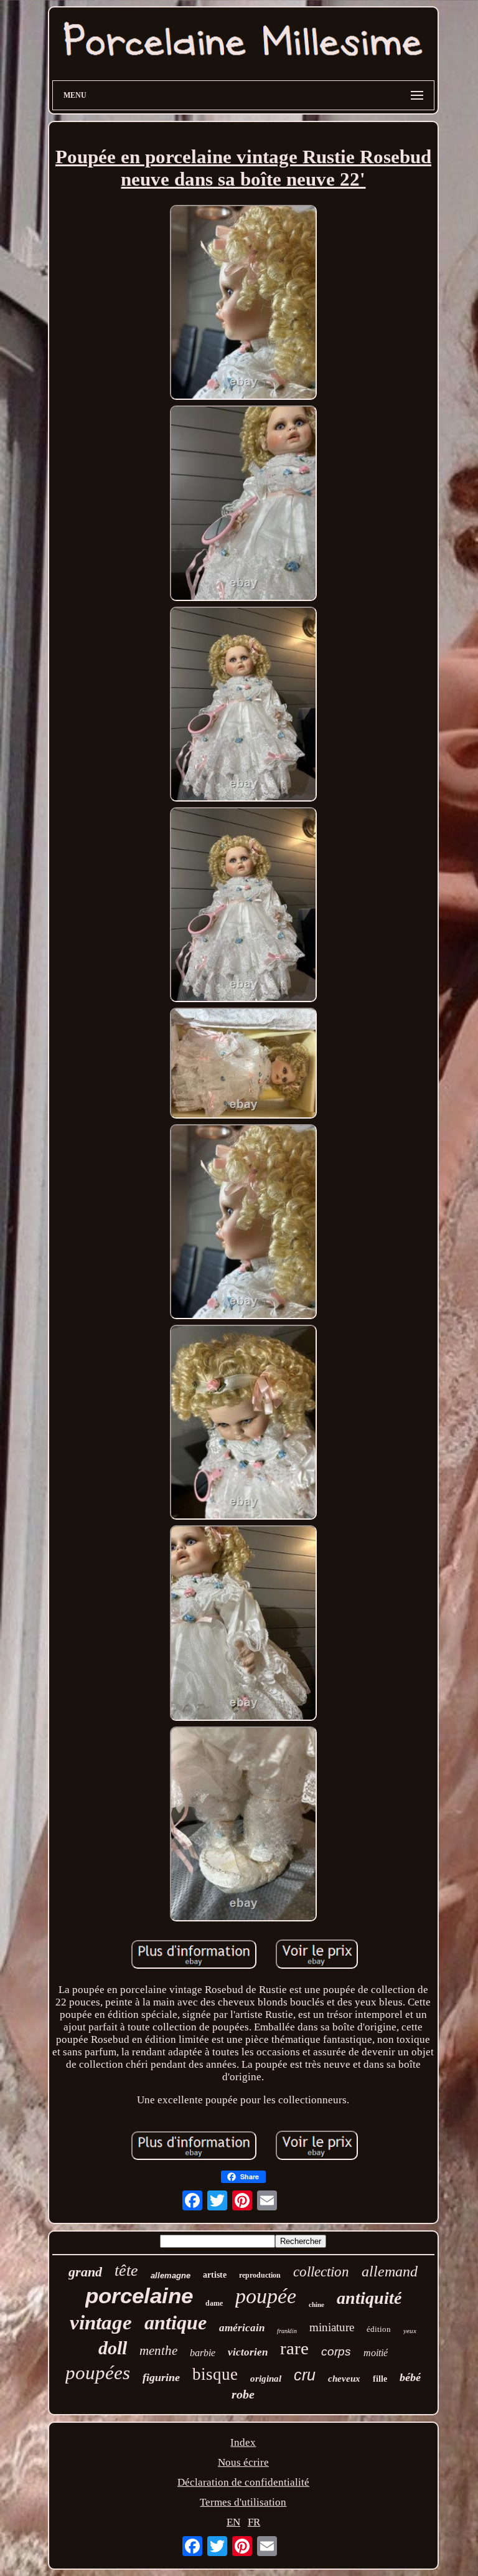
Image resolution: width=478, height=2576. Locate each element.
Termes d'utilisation (243, 2502)
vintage (101, 2323)
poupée (266, 2296)
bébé (410, 2377)
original (266, 2379)
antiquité (369, 2298)
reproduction (260, 2275)
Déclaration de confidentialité (243, 2482)
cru (305, 2375)
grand (85, 2272)
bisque (215, 2374)
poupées (98, 2373)
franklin (287, 2331)
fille (380, 2379)
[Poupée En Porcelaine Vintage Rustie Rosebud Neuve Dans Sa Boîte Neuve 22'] (243, 304)
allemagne (171, 2275)
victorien (248, 2352)
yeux (410, 2331)
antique (176, 2323)
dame (214, 2303)
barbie (203, 2353)
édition (379, 2329)
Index (243, 2442)
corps (336, 2351)
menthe (158, 2351)
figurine (161, 2377)
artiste (215, 2275)
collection (321, 2272)
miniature (332, 2327)
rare (294, 2348)
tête (126, 2271)
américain (242, 2328)
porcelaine (139, 2295)
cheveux (344, 2379)
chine (316, 2304)
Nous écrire (243, 2462)
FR (254, 2522)
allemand (390, 2271)
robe (243, 2394)
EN (233, 2522)
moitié (376, 2353)
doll (113, 2348)
